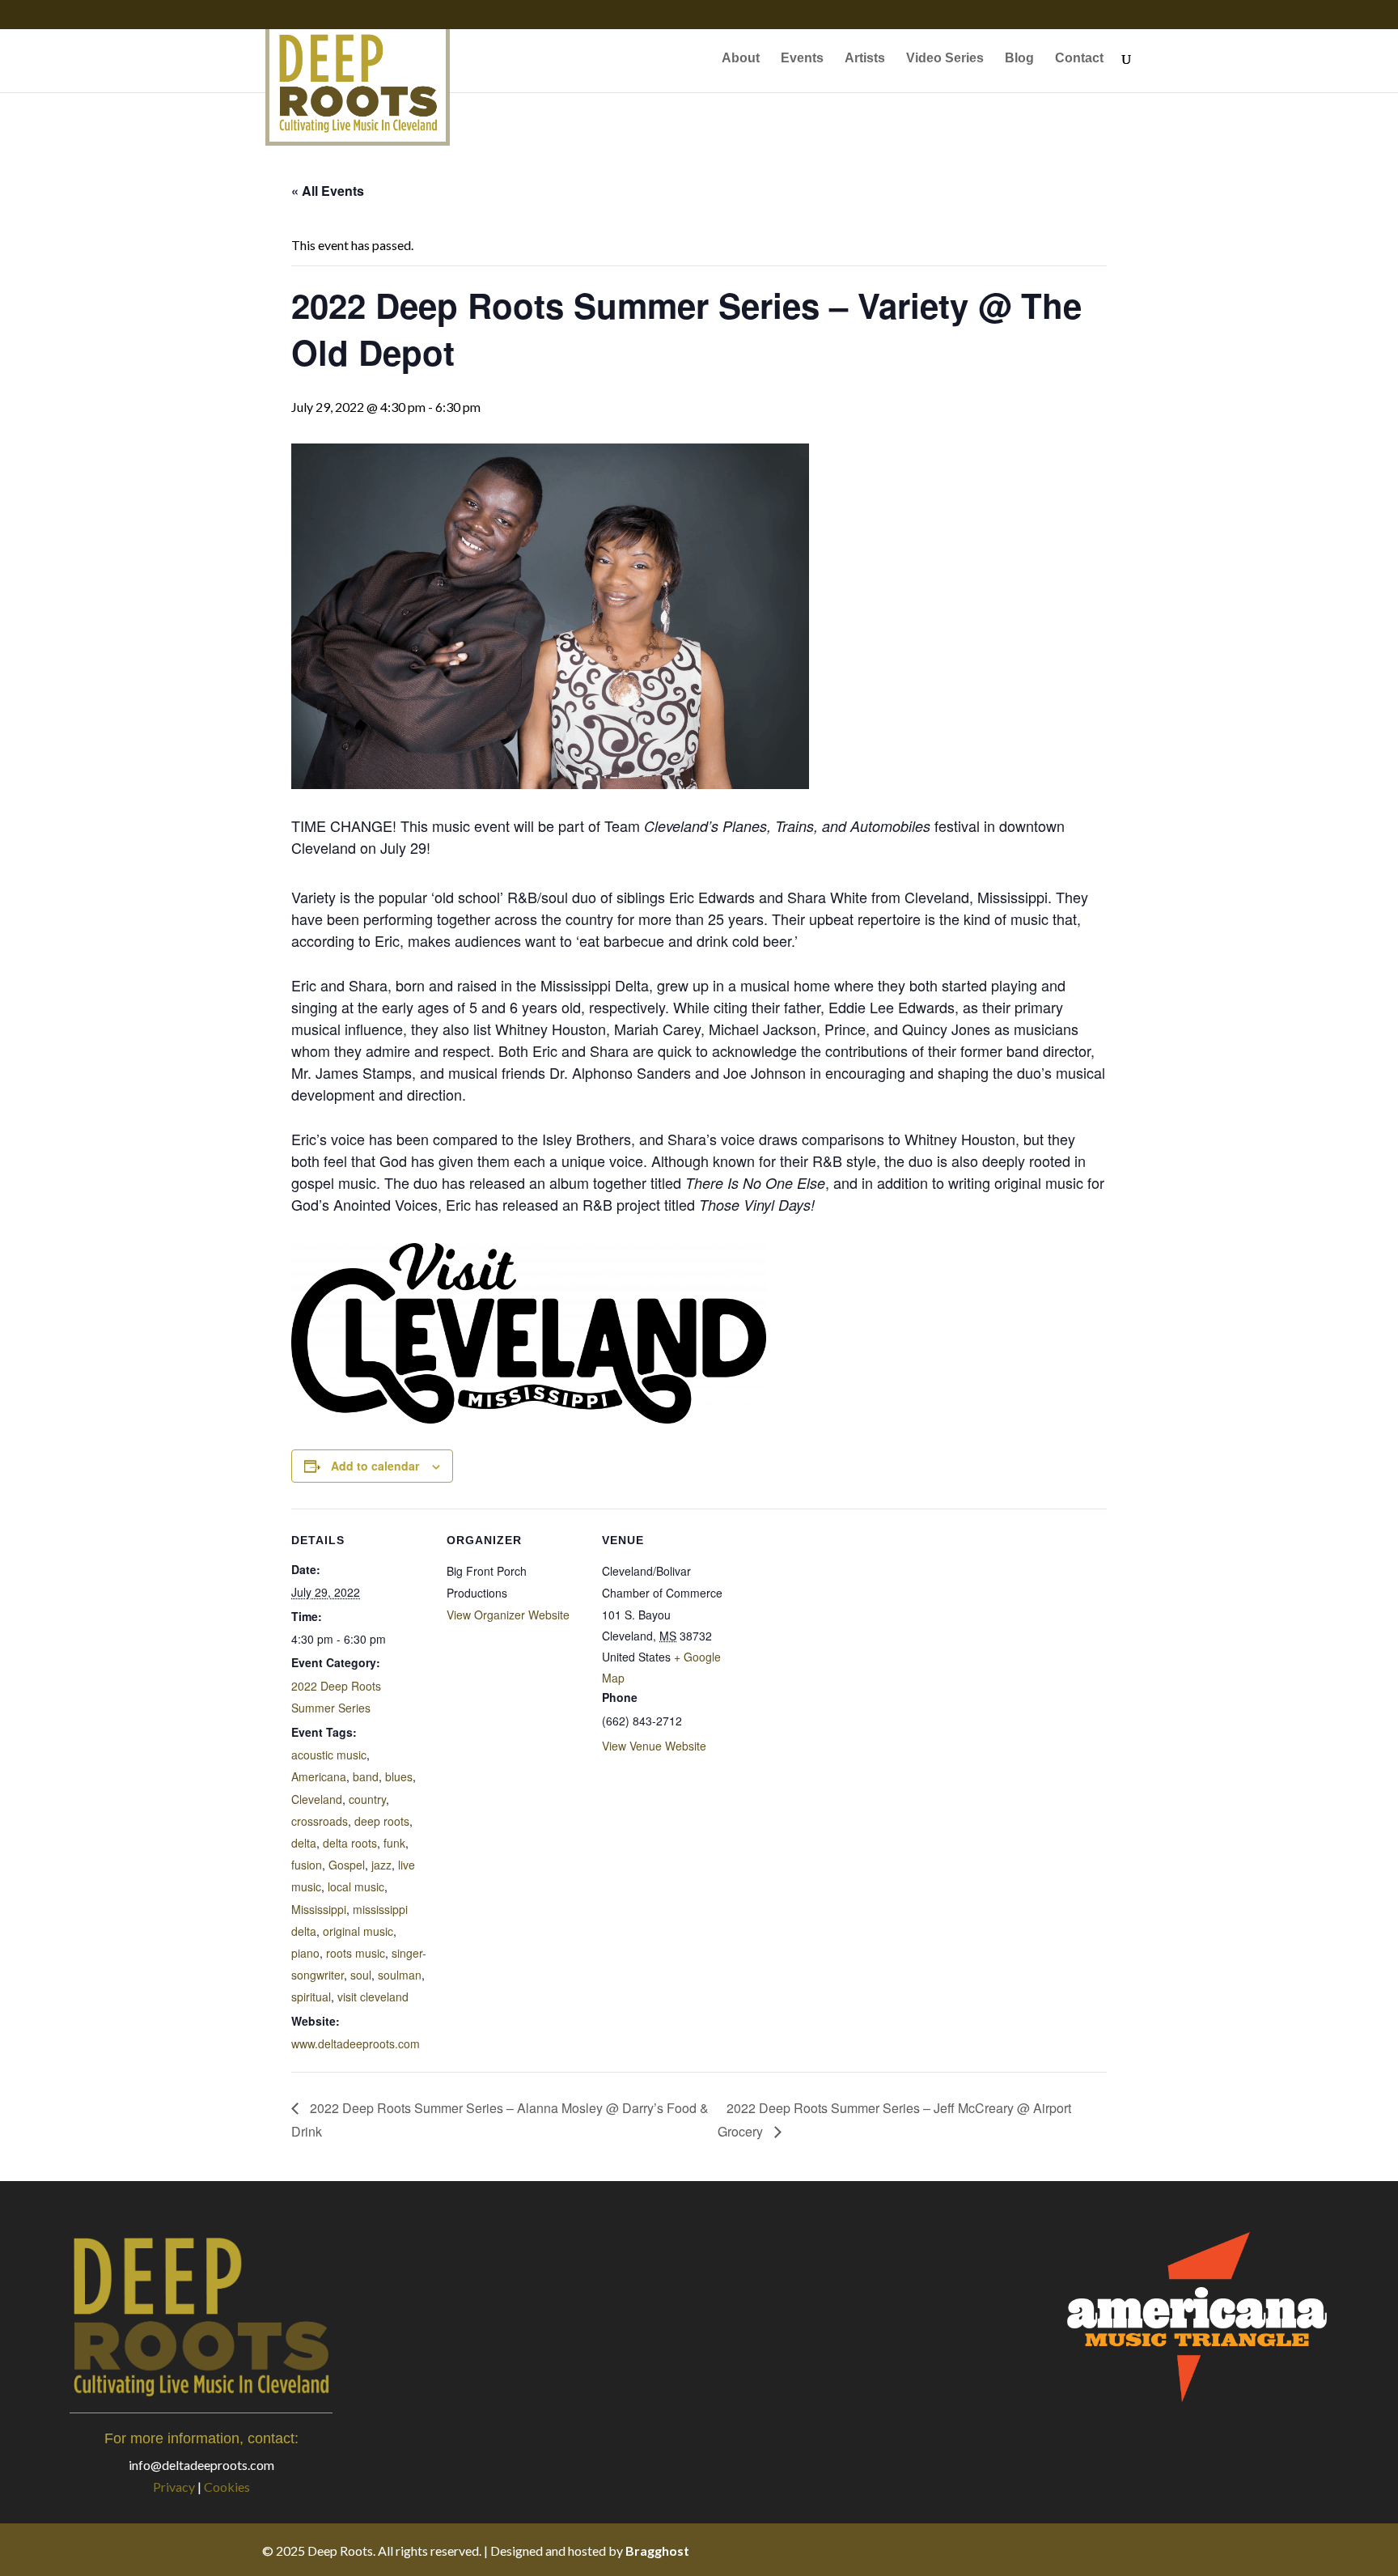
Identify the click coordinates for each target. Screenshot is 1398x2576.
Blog (1019, 59)
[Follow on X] (1058, 2550)
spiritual (311, 1997)
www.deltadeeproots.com (356, 2043)
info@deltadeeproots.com (201, 2465)
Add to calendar (375, 1466)
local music (356, 1886)
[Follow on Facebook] (1026, 2550)
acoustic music (329, 1755)
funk (394, 1843)
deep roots (382, 1821)
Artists (865, 59)
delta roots (350, 1843)
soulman (400, 1975)
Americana (319, 1776)
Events (802, 59)
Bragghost (657, 2551)
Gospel (347, 1865)
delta (304, 1843)
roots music (356, 1953)
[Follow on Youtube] (1123, 2550)
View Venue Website (654, 1746)
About (741, 59)
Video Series (945, 59)
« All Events (328, 191)
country (367, 1799)
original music (358, 1931)
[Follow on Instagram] (1091, 2550)
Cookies (227, 2487)
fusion (307, 1865)
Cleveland (317, 1799)
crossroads (320, 1821)
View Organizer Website (508, 1615)
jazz (381, 1865)
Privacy (174, 2487)
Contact (1079, 59)
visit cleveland (373, 1997)
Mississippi (319, 1909)
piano (305, 1953)
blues (399, 1776)
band (366, 1776)
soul (361, 1975)
